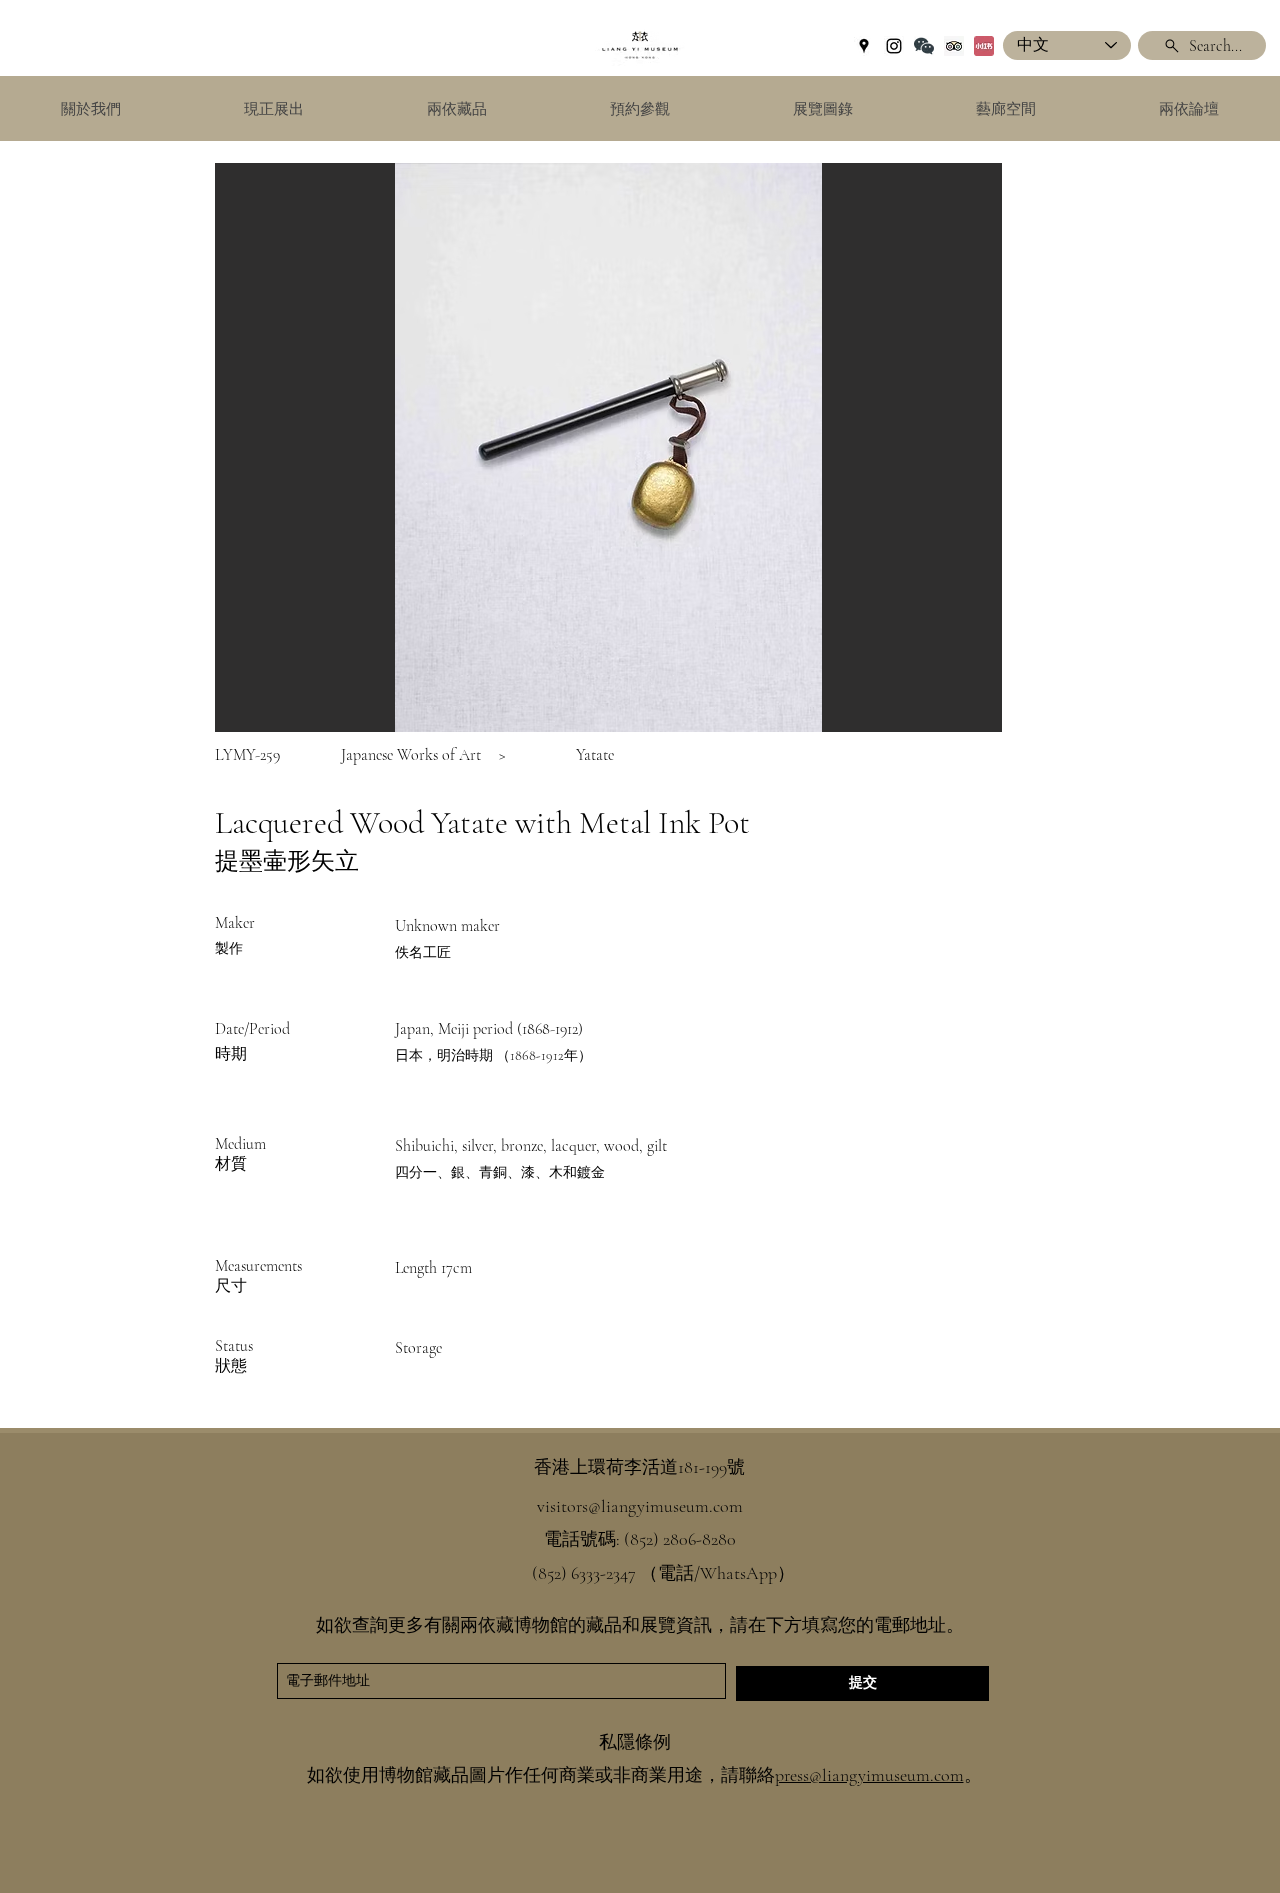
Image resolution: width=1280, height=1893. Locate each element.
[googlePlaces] (864, 46)
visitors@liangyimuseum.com (640, 1506)
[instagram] (894, 46)
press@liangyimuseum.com (869, 1775)
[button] (608, 447)
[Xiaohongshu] (984, 46)
